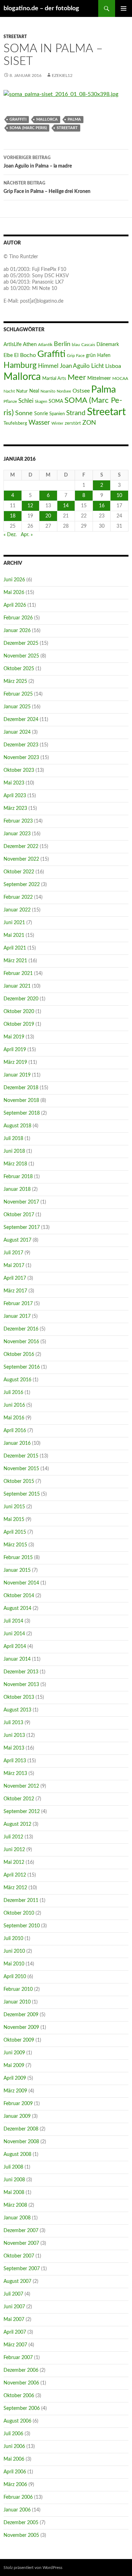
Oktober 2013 (19, 1697)
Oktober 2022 (19, 872)
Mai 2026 (14, 593)
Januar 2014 (17, 1659)
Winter (57, 423)
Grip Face (76, 356)
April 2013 (15, 1761)
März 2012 (15, 1888)
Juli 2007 (13, 2294)
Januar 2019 (17, 1075)
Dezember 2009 (21, 2015)
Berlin (62, 344)
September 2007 (22, 2269)
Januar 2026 (17, 631)
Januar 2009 (17, 2116)
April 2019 (15, 1050)
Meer (77, 378)
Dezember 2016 (21, 1329)
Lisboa (113, 366)
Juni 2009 (14, 2053)
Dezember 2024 (21, 720)
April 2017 (15, 1278)
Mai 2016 (14, 1418)
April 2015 (15, 1532)
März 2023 (15, 808)
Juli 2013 (13, 1723)
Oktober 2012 (19, 1799)
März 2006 (15, 2485)
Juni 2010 (14, 1951)
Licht (98, 366)
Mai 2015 (14, 1520)
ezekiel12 (62, 75)
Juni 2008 (14, 2180)
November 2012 (21, 1786)
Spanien (57, 414)
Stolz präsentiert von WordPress (33, 2568)
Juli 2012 (13, 1837)
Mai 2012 (14, 1862)
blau (76, 345)
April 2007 (15, 2332)
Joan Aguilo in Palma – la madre (38, 162)
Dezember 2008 (21, 2129)
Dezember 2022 (21, 847)
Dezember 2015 (21, 1456)
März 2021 (15, 961)
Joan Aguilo (75, 366)
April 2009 (15, 2078)
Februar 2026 (18, 618)
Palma (74, 119)
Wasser (39, 423)
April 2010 (15, 1977)
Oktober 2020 (19, 1012)
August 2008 (17, 2154)
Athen (30, 344)
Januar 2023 (17, 834)
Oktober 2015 (19, 1481)
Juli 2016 (13, 1393)
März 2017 (15, 1291)
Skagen (41, 402)
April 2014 (15, 1647)
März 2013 (15, 1774)
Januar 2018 (17, 1189)
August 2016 (17, 1380)
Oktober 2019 (19, 1024)
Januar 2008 (17, 2218)
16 (102, 506)
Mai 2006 (14, 2459)
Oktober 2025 (19, 669)
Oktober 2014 (19, 1596)
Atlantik (45, 345)
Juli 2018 (13, 1139)
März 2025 (15, 681)
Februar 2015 (18, 1558)
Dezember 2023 (21, 745)
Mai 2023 (14, 783)
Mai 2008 (14, 2193)
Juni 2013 (14, 1735)
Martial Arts (54, 378)
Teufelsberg (15, 423)
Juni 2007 (14, 2307)
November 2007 (21, 2243)
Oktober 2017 (19, 1215)
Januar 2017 (17, 1316)
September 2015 (22, 1494)
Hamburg (20, 365)
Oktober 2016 (19, 1354)
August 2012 (17, 1824)
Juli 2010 (13, 1939)
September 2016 (22, 1367)
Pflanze (10, 401)
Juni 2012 (14, 1850)
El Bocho (25, 355)
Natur (22, 391)
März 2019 (15, 1062)
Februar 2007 (18, 2358)
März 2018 (15, 1164)
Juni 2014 (14, 1634)
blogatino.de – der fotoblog (41, 8)
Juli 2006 (13, 2434)
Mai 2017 (14, 1266)
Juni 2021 (14, 923)
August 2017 (17, 1240)
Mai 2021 (14, 935)
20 (48, 516)
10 (119, 496)
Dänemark (108, 345)
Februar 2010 (18, 1989)
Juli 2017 (13, 1253)
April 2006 (15, 2472)
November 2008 (21, 2142)
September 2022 (22, 885)
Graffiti (18, 119)
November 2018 (21, 1101)
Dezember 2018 (21, 1088)
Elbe (8, 356)
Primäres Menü (124, 8)
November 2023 (21, 758)
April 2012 (15, 1875)
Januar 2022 (17, 910)
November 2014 (21, 1583)
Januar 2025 (17, 707)
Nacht (9, 391)
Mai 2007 (14, 2320)
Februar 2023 (18, 821)
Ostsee (81, 391)
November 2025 (21, 656)
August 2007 (17, 2281)
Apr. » (27, 535)
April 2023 (15, 796)
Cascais (88, 345)
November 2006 (21, 2383)
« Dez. (10, 535)
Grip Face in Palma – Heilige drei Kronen (47, 187)
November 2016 (21, 1342)
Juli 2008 (13, 2167)
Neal (34, 391)
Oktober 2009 (19, 2040)
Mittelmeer (99, 378)
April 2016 (15, 1431)
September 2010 (22, 1926)
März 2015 (15, 1545)
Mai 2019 (14, 1037)
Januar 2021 (17, 986)
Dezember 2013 (21, 1672)
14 (66, 506)
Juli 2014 (13, 1621)
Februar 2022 (18, 897)
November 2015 (21, 1469)
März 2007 (15, 2345)
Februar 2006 (18, 2497)
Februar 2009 (18, 2104)
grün (91, 356)
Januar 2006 (17, 2510)
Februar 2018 (18, 1177)
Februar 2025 (18, 694)
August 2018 (17, 1126)
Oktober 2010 (19, 1913)
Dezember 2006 (21, 2370)
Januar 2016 (17, 1443)
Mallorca (47, 119)
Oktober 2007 (19, 2256)
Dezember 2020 (21, 999)
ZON (89, 423)
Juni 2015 (14, 1507)
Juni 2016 (14, 1405)
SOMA (56, 401)
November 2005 (21, 2535)
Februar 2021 (18, 974)
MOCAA (120, 378)
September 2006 (22, 2408)
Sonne (24, 413)
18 (13, 516)
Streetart (15, 37)
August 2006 (17, 2421)
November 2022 (21, 859)
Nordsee (64, 391)
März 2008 (15, 2205)
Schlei (26, 401)
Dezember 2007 (21, 2231)
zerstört (73, 423)
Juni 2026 (14, 580)
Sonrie (41, 414)
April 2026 (15, 605)
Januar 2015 (17, 1570)
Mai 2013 (14, 1748)
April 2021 (15, 948)
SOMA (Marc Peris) (28, 128)
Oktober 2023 (19, 770)
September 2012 (22, 1812)
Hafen (104, 355)
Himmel (48, 366)
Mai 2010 (14, 1964)
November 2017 (21, 1202)
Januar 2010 (17, 2002)
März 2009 (15, 2091)
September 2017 (22, 1228)
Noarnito (48, 391)
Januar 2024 (17, 732)
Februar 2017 (18, 1304)
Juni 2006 (14, 2447)
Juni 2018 (14, 1151)
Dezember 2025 (21, 643)
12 (30, 506)
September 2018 (22, 1113)
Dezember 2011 (21, 1901)
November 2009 (21, 2028)
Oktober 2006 (19, 2396)
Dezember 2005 (21, 2523)
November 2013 (21, 1685)
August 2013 (17, 1710)
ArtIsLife (12, 345)
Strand (76, 413)
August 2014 (17, 1608)
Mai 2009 (14, 2066)
